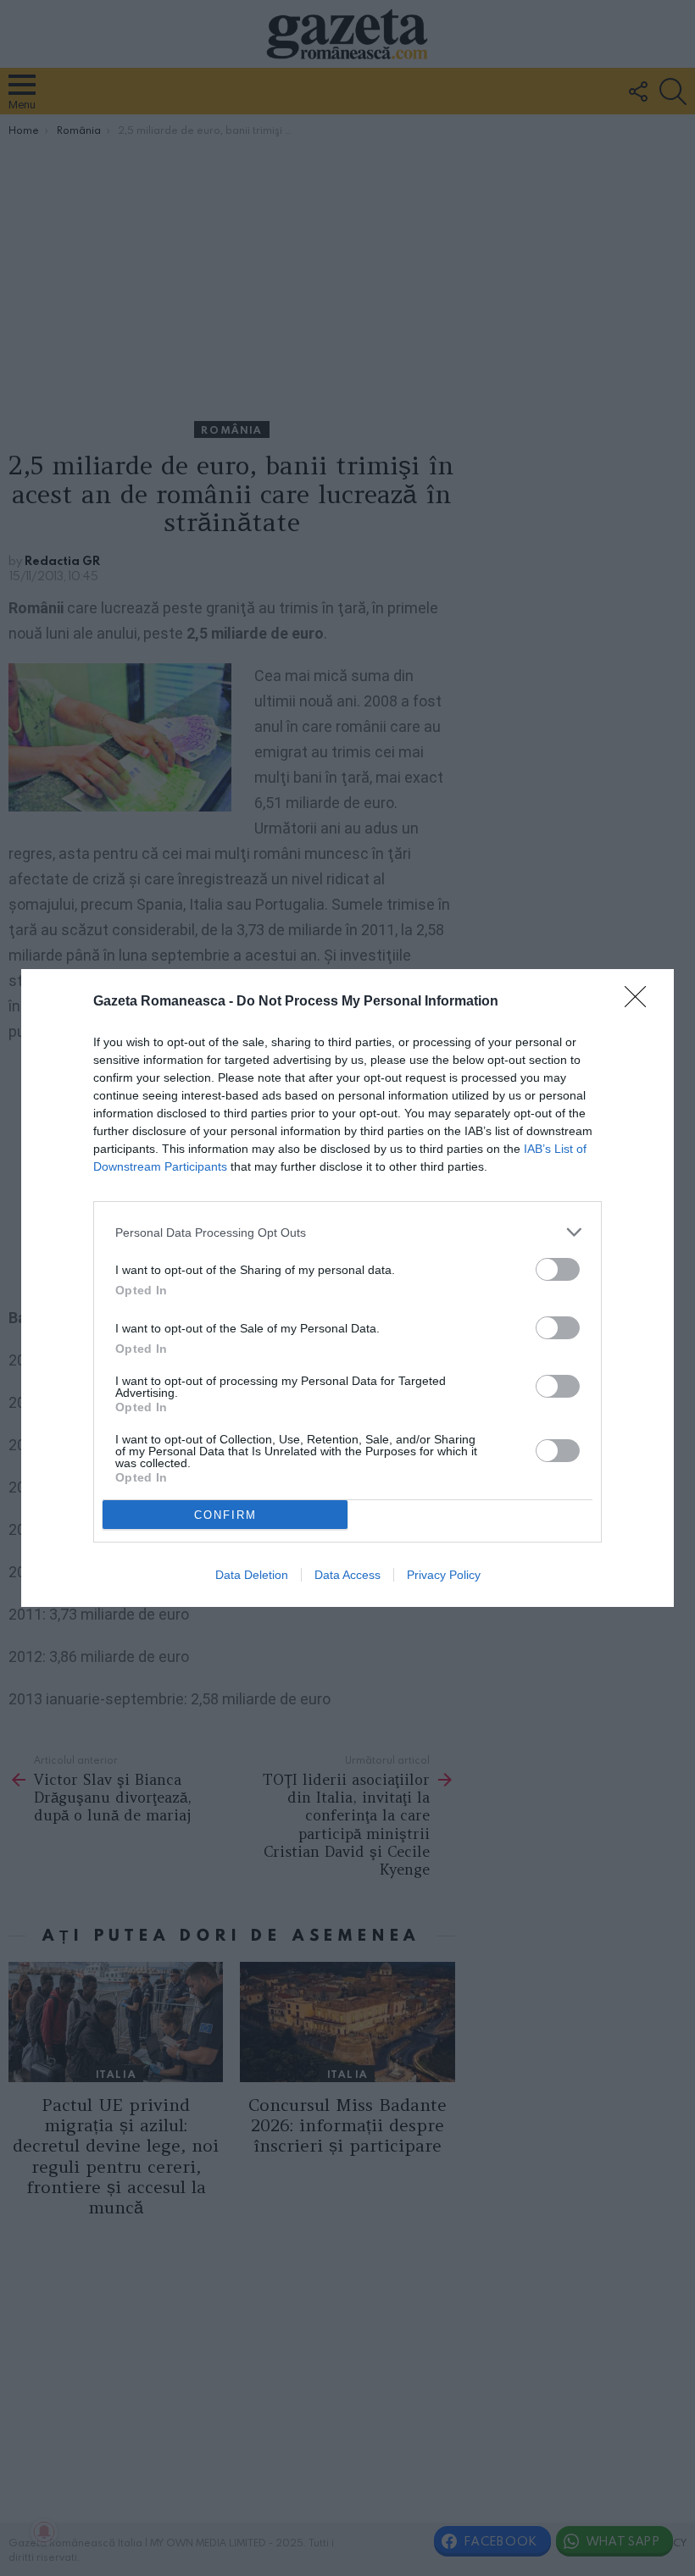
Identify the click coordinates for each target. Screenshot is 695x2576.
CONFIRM (225, 1515)
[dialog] (347, 1288)
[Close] (641, 1002)
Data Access (347, 1575)
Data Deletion (252, 1575)
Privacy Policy (444, 1575)
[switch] (558, 1269)
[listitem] (347, 1232)
